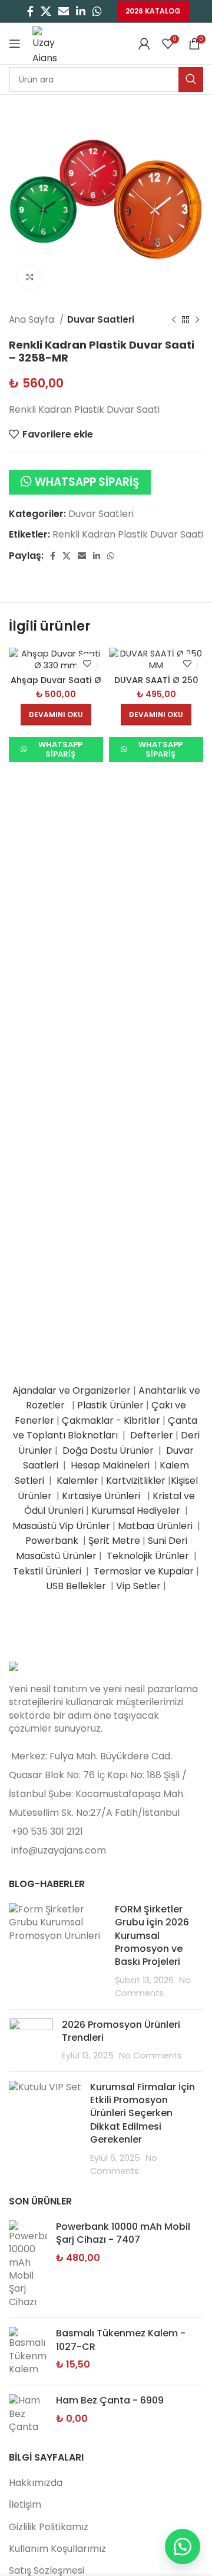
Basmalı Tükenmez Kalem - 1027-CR (121, 2340)
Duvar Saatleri (101, 319)
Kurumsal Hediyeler (136, 1511)
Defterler (152, 1435)
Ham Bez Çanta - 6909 (110, 2401)
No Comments (150, 2056)
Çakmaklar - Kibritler (111, 1420)
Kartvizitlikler (136, 1481)
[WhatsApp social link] (97, 11)
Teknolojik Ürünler (149, 1556)
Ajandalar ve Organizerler (72, 1390)
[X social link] (46, 11)
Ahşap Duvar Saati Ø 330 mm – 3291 (56, 685)
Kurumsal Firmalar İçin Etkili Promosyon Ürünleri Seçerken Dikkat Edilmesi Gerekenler (143, 2113)
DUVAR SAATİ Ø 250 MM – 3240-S (156, 685)
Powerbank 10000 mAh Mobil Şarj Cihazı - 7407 (123, 2233)
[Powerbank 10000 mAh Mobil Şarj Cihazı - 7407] (28, 2265)
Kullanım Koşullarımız (57, 2549)
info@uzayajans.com (59, 1850)
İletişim (25, 2504)
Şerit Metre (114, 1541)
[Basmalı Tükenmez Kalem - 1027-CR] (28, 2351)
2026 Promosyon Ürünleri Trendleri (121, 2031)
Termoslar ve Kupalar (144, 1571)
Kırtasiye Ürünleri (103, 1496)
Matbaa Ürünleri (155, 1526)
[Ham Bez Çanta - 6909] (28, 2414)
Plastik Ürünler (110, 1405)
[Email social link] (64, 11)
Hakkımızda (36, 2483)
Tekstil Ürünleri (48, 1571)
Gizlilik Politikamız (49, 2527)
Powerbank (53, 1541)
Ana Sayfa (33, 319)
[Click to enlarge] (29, 277)
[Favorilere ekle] (87, 664)
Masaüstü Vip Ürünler (61, 1526)
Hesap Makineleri (110, 1465)
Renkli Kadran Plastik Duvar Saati (128, 534)
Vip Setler (138, 1586)
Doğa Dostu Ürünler (109, 1451)
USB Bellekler (76, 1586)
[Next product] (197, 320)
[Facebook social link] (30, 11)
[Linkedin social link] (81, 11)
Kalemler (77, 1481)
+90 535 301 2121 (47, 1831)
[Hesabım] (144, 44)
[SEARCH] (191, 79)
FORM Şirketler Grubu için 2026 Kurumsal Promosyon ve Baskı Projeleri (152, 1936)
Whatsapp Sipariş (87, 482)
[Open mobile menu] (15, 44)
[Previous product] (174, 320)
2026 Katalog (153, 11)
